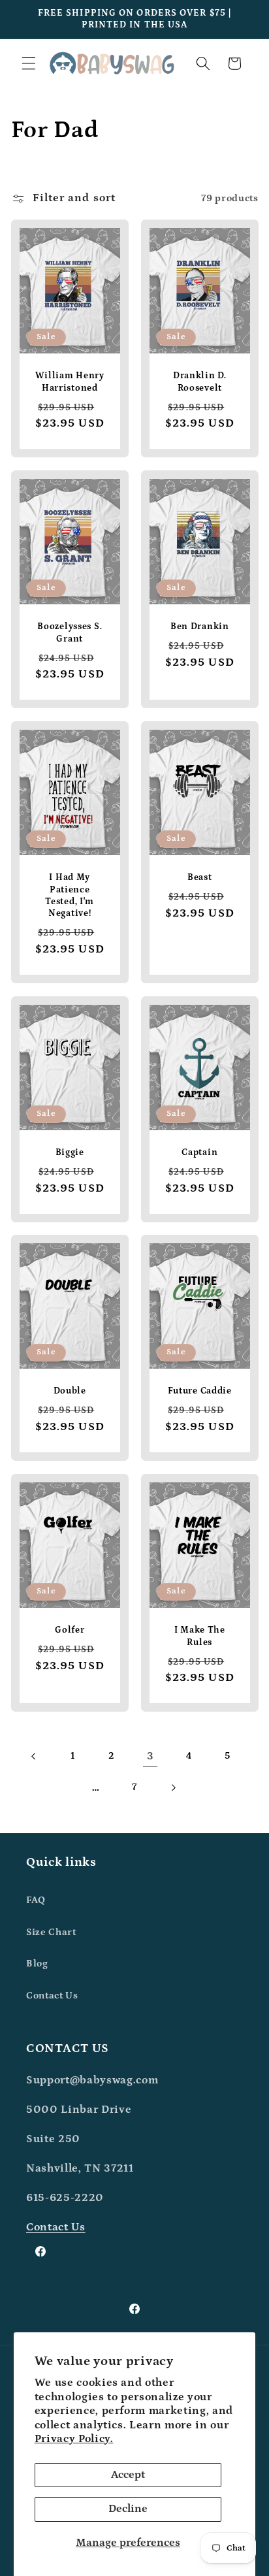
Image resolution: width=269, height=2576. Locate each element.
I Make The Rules (200, 1636)
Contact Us (52, 1996)
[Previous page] (34, 1756)
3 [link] (150, 1756)
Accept (128, 2475)
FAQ (36, 1900)
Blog (37, 1964)
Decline (128, 2509)
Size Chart (51, 1932)
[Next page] (173, 1787)
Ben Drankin (200, 627)
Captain (199, 1152)
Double (69, 1391)
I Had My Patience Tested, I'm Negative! (70, 895)
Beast (200, 877)
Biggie (69, 1152)
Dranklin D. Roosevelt (200, 382)
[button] (29, 63)
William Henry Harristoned (69, 382)
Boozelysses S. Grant (70, 632)
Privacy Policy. (74, 2439)
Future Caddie (200, 1391)
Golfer (70, 1630)
